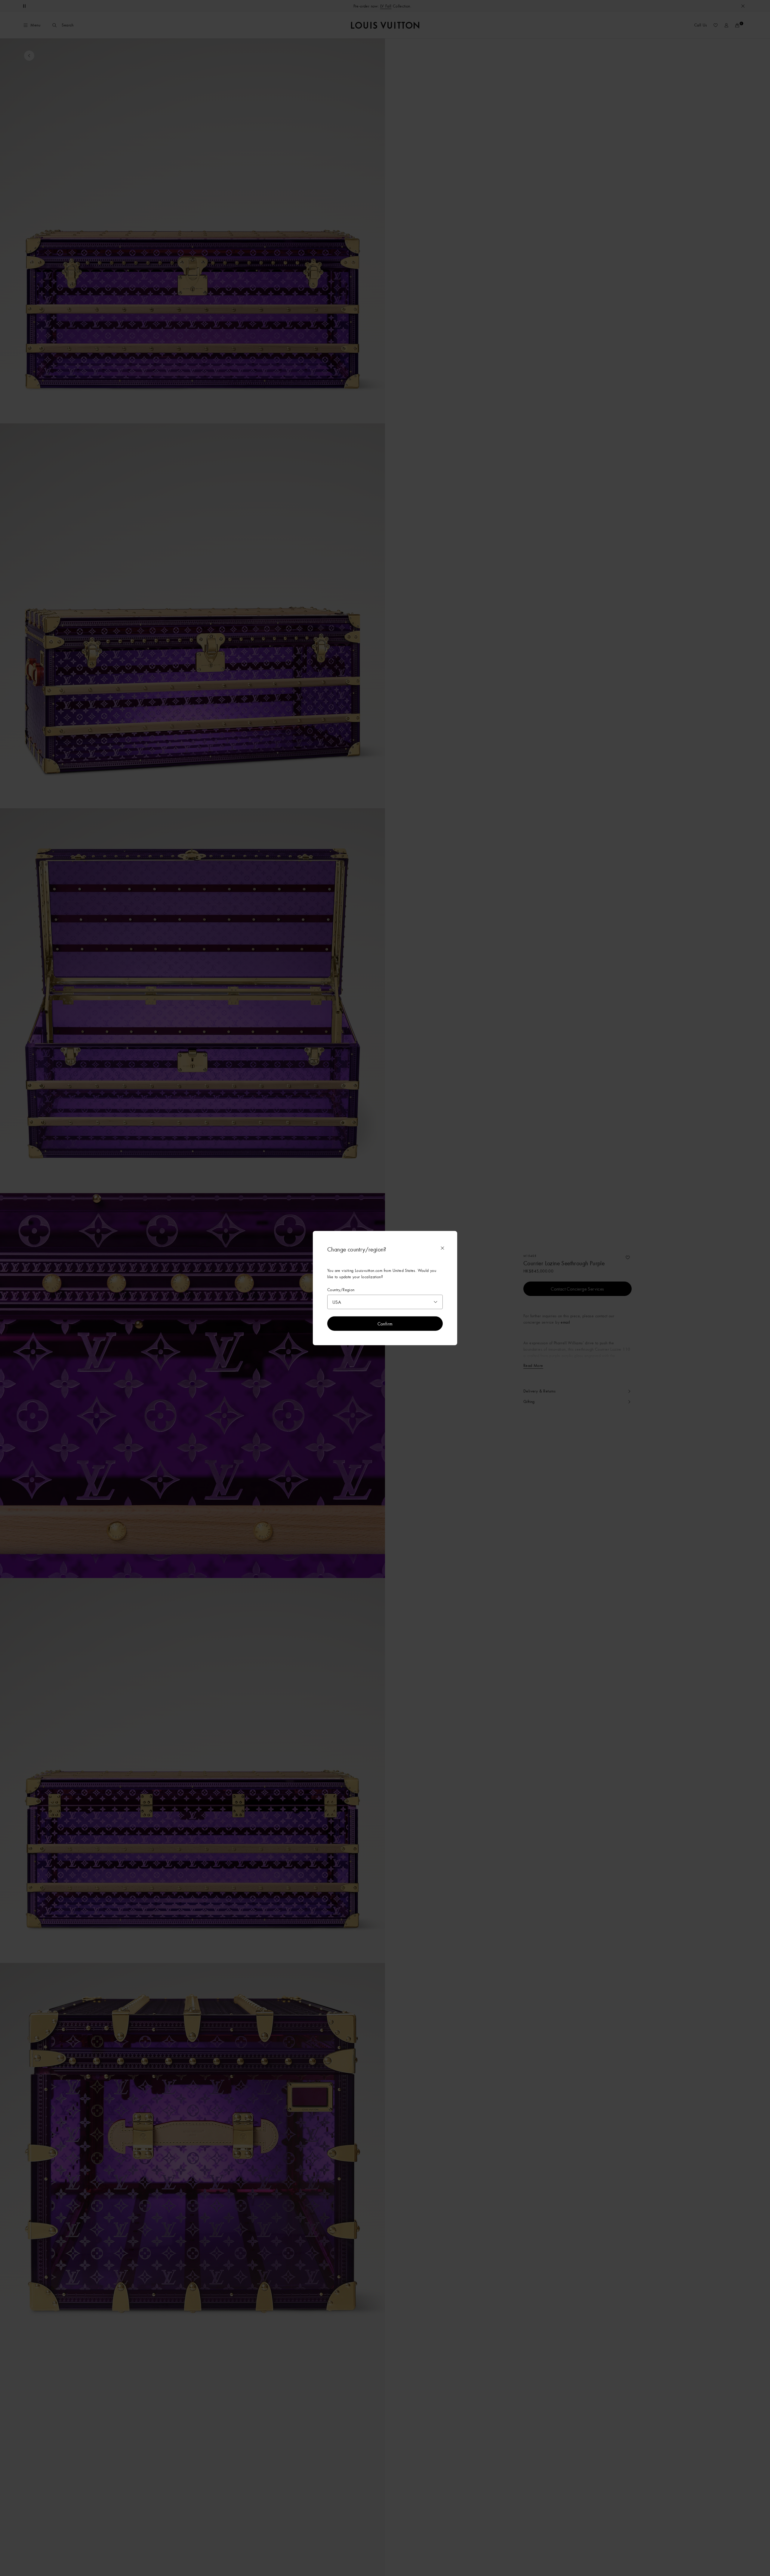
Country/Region (341, 1290)
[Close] (442, 1248)
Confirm (385, 1324)
